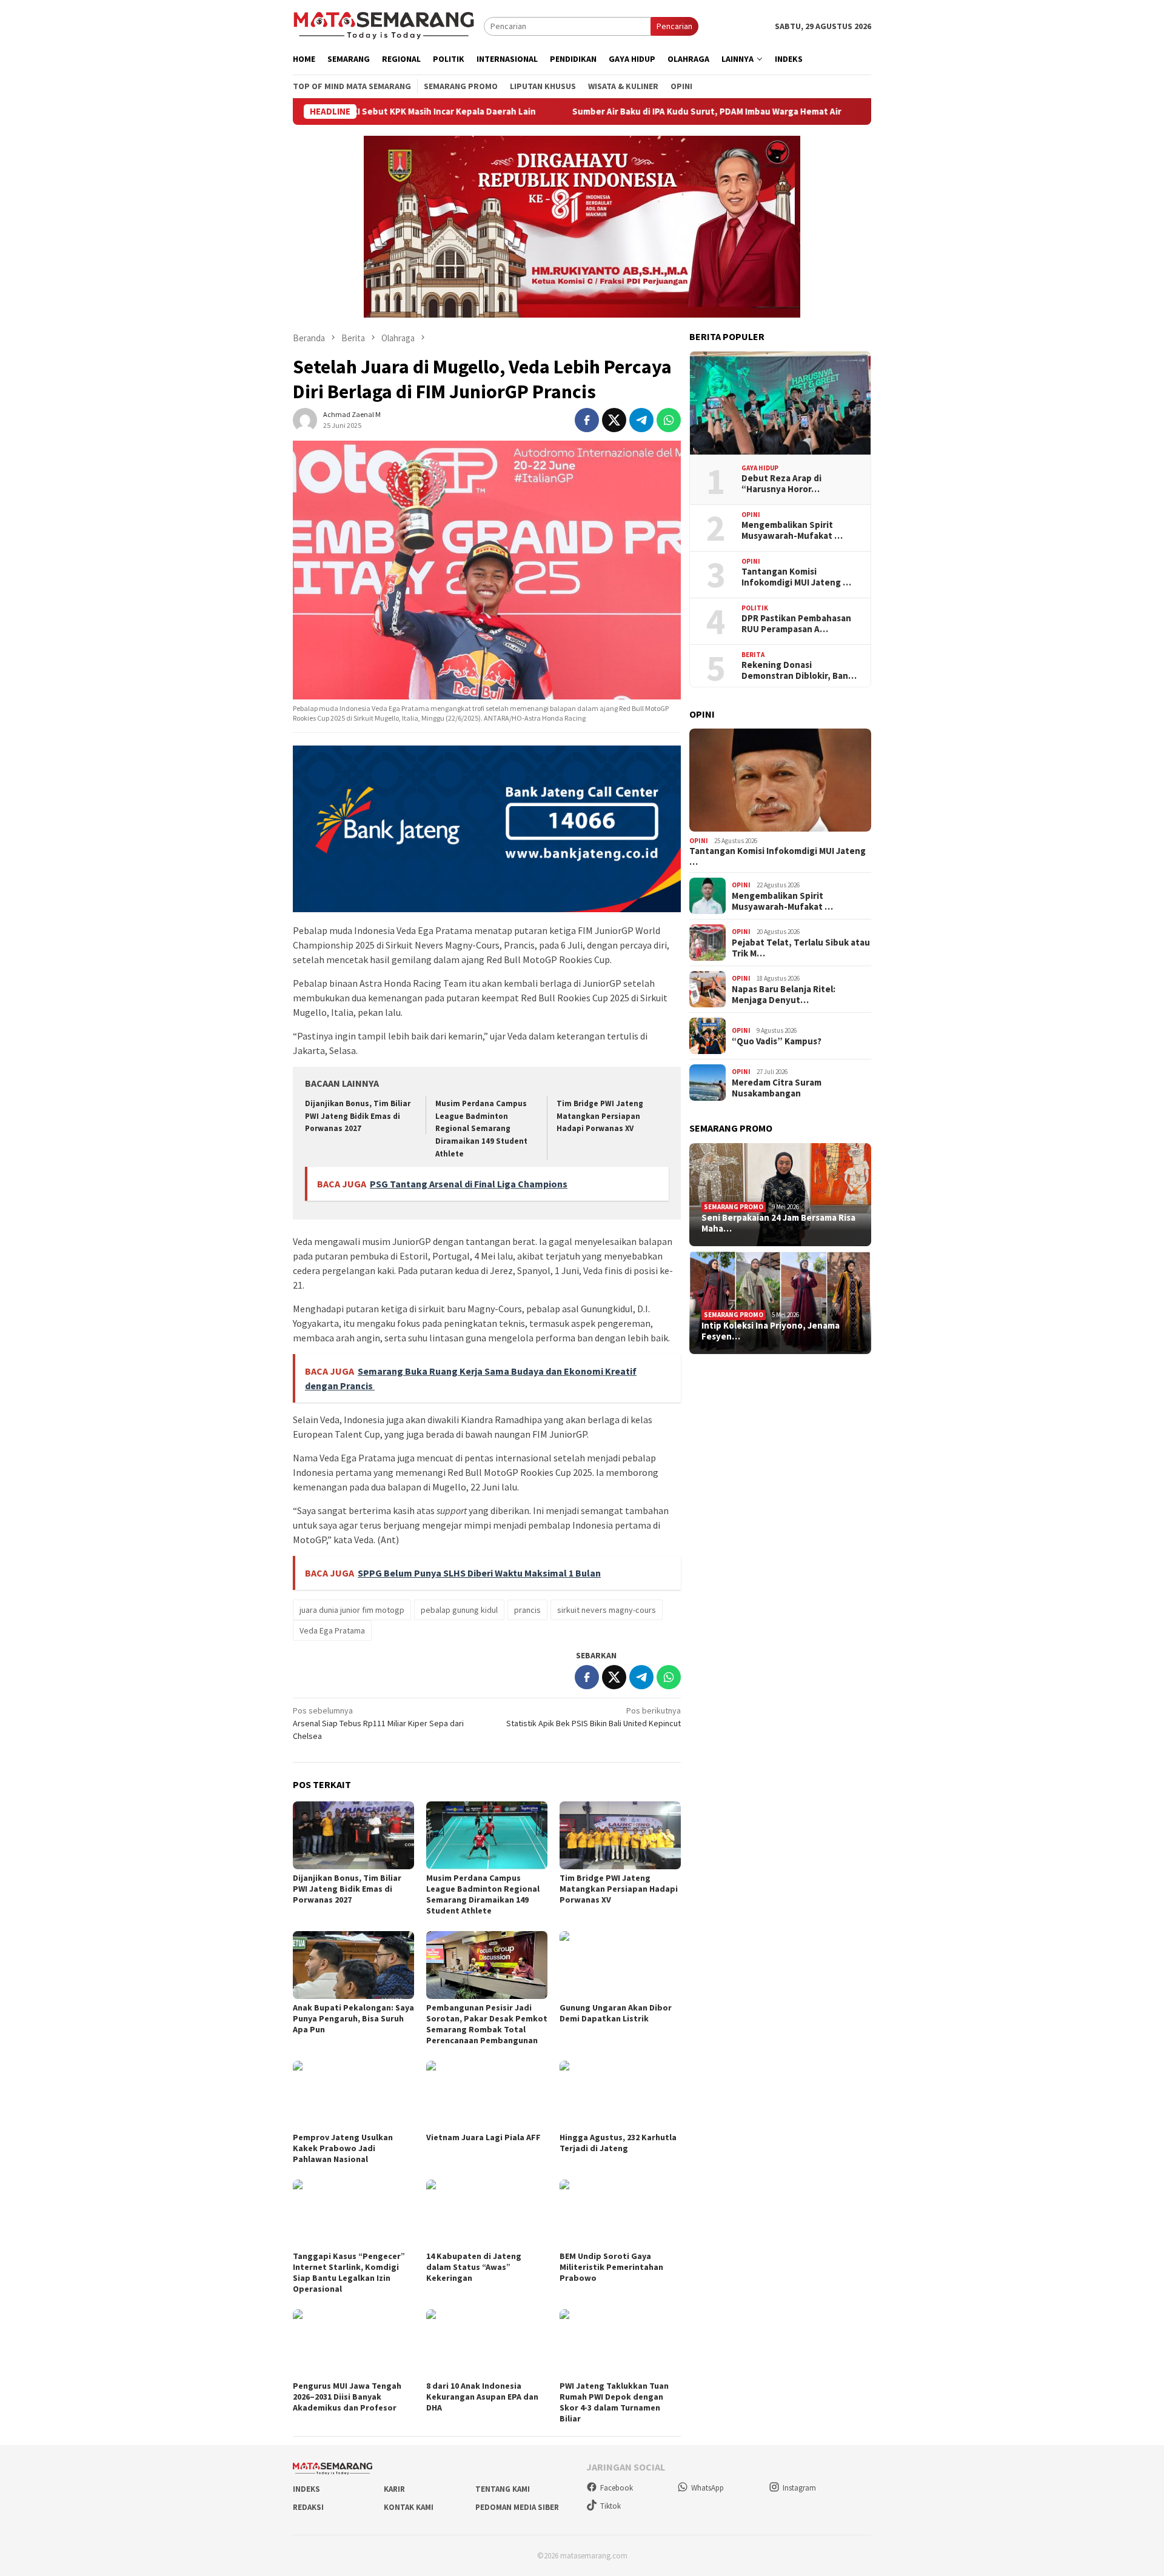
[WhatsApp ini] (669, 420)
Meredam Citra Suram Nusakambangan (777, 1088)
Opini (751, 515)
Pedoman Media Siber (517, 2507)
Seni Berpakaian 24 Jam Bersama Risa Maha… (778, 1223)
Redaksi (308, 2507)
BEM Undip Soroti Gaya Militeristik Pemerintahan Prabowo (611, 2267)
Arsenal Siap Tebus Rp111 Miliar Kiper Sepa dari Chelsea (378, 1723)
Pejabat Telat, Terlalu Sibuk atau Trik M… (801, 948)
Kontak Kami (409, 2507)
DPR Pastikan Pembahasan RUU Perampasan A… (796, 624)
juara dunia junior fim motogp (352, 1610)
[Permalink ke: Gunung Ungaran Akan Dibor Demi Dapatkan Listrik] (620, 1965)
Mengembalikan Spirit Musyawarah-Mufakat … (792, 530)
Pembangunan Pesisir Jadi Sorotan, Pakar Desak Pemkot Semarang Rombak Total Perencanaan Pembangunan (487, 2024)
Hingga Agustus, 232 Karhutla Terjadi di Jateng (618, 2143)
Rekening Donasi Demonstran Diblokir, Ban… (799, 670)
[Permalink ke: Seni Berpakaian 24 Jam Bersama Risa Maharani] (780, 1195)
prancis (527, 1610)
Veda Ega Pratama (332, 1630)
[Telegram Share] (641, 420)
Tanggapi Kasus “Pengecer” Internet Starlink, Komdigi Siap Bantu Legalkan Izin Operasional (349, 2272)
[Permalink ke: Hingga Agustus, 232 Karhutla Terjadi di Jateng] (620, 2095)
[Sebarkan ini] (587, 420)
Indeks (306, 2489)
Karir (394, 2489)
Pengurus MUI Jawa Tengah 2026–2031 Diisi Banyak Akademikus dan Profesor (347, 2397)
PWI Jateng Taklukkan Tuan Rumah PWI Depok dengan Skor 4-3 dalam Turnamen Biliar (614, 2402)
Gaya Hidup (760, 468)
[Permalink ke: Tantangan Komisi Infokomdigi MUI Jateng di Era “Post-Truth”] (780, 780)
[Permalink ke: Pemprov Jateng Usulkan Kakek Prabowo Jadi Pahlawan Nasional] (353, 2095)
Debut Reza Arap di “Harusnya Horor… (781, 484)
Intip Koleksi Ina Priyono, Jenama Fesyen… (771, 1331)
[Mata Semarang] (384, 25)
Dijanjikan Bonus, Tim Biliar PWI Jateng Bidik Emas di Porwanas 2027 (358, 1116)
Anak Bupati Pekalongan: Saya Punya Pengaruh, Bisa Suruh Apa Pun (353, 2018)
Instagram (799, 2488)
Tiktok (610, 2506)
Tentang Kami (503, 2489)
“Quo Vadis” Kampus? (777, 1041)
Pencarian (674, 26)
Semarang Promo (734, 1207)
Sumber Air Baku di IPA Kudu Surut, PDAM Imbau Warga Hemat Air (591, 112)
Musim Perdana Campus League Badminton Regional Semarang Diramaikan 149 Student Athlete (481, 1129)
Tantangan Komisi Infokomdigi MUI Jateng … (796, 577)
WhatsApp (707, 2488)
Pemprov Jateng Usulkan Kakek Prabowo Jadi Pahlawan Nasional (343, 2148)
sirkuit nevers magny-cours (607, 1610)
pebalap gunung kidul (459, 1610)
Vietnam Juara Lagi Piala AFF (483, 2137)
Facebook (617, 2488)
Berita (753, 655)
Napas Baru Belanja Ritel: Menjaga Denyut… (784, 995)
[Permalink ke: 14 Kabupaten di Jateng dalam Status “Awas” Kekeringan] (487, 2214)
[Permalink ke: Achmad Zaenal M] (305, 419)
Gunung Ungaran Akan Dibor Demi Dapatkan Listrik (616, 2013)
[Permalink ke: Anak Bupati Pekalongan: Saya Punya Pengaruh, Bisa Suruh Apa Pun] (353, 1965)
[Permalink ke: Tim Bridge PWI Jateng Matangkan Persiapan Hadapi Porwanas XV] (620, 1835)
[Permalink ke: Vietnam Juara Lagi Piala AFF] (487, 2095)
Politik (755, 608)
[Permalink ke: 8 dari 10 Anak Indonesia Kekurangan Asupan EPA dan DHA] (487, 2343)
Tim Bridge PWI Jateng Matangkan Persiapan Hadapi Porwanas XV (600, 1116)
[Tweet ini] (614, 420)
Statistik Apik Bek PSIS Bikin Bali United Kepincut (594, 1717)
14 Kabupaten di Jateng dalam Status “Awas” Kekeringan (474, 2267)
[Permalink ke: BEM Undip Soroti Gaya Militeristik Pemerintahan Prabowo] (620, 2214)
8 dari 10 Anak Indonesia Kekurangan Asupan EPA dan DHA (482, 2397)
